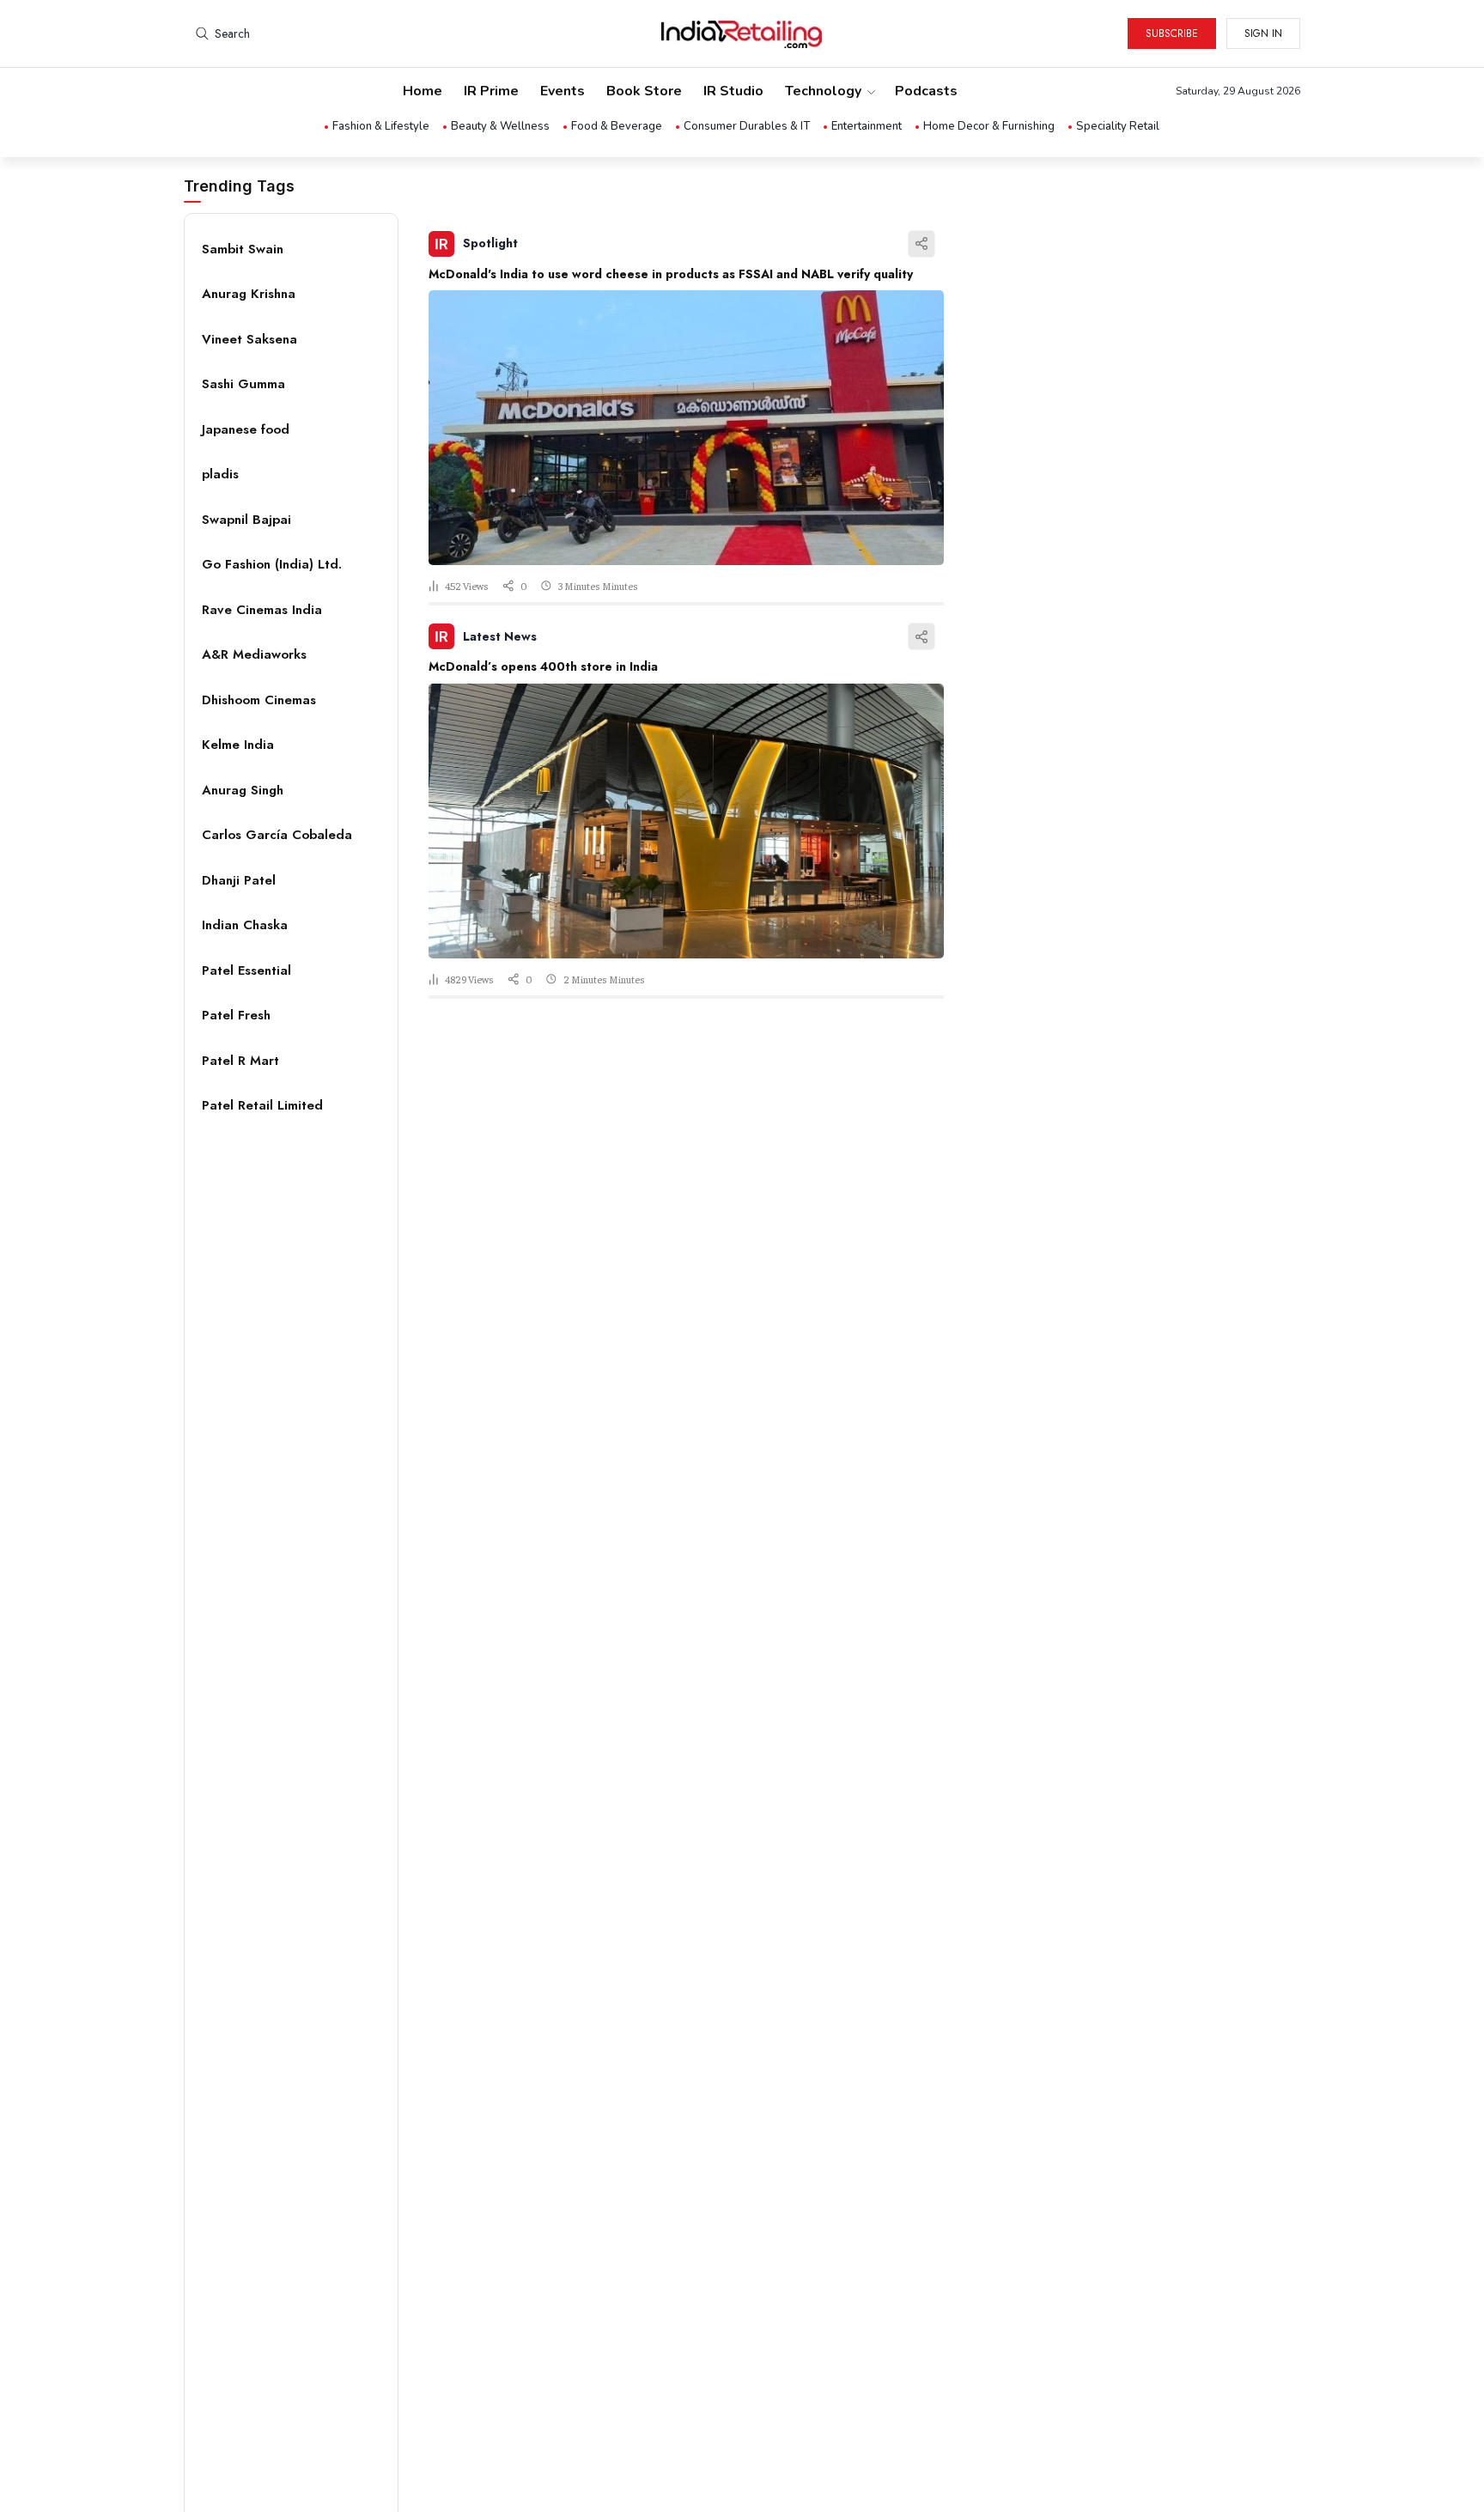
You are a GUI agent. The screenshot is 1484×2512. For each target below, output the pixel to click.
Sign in (1263, 33)
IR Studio (733, 91)
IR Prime (491, 91)
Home (423, 91)
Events (563, 91)
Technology (823, 91)
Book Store (644, 91)
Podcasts (926, 91)
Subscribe (1172, 33)
